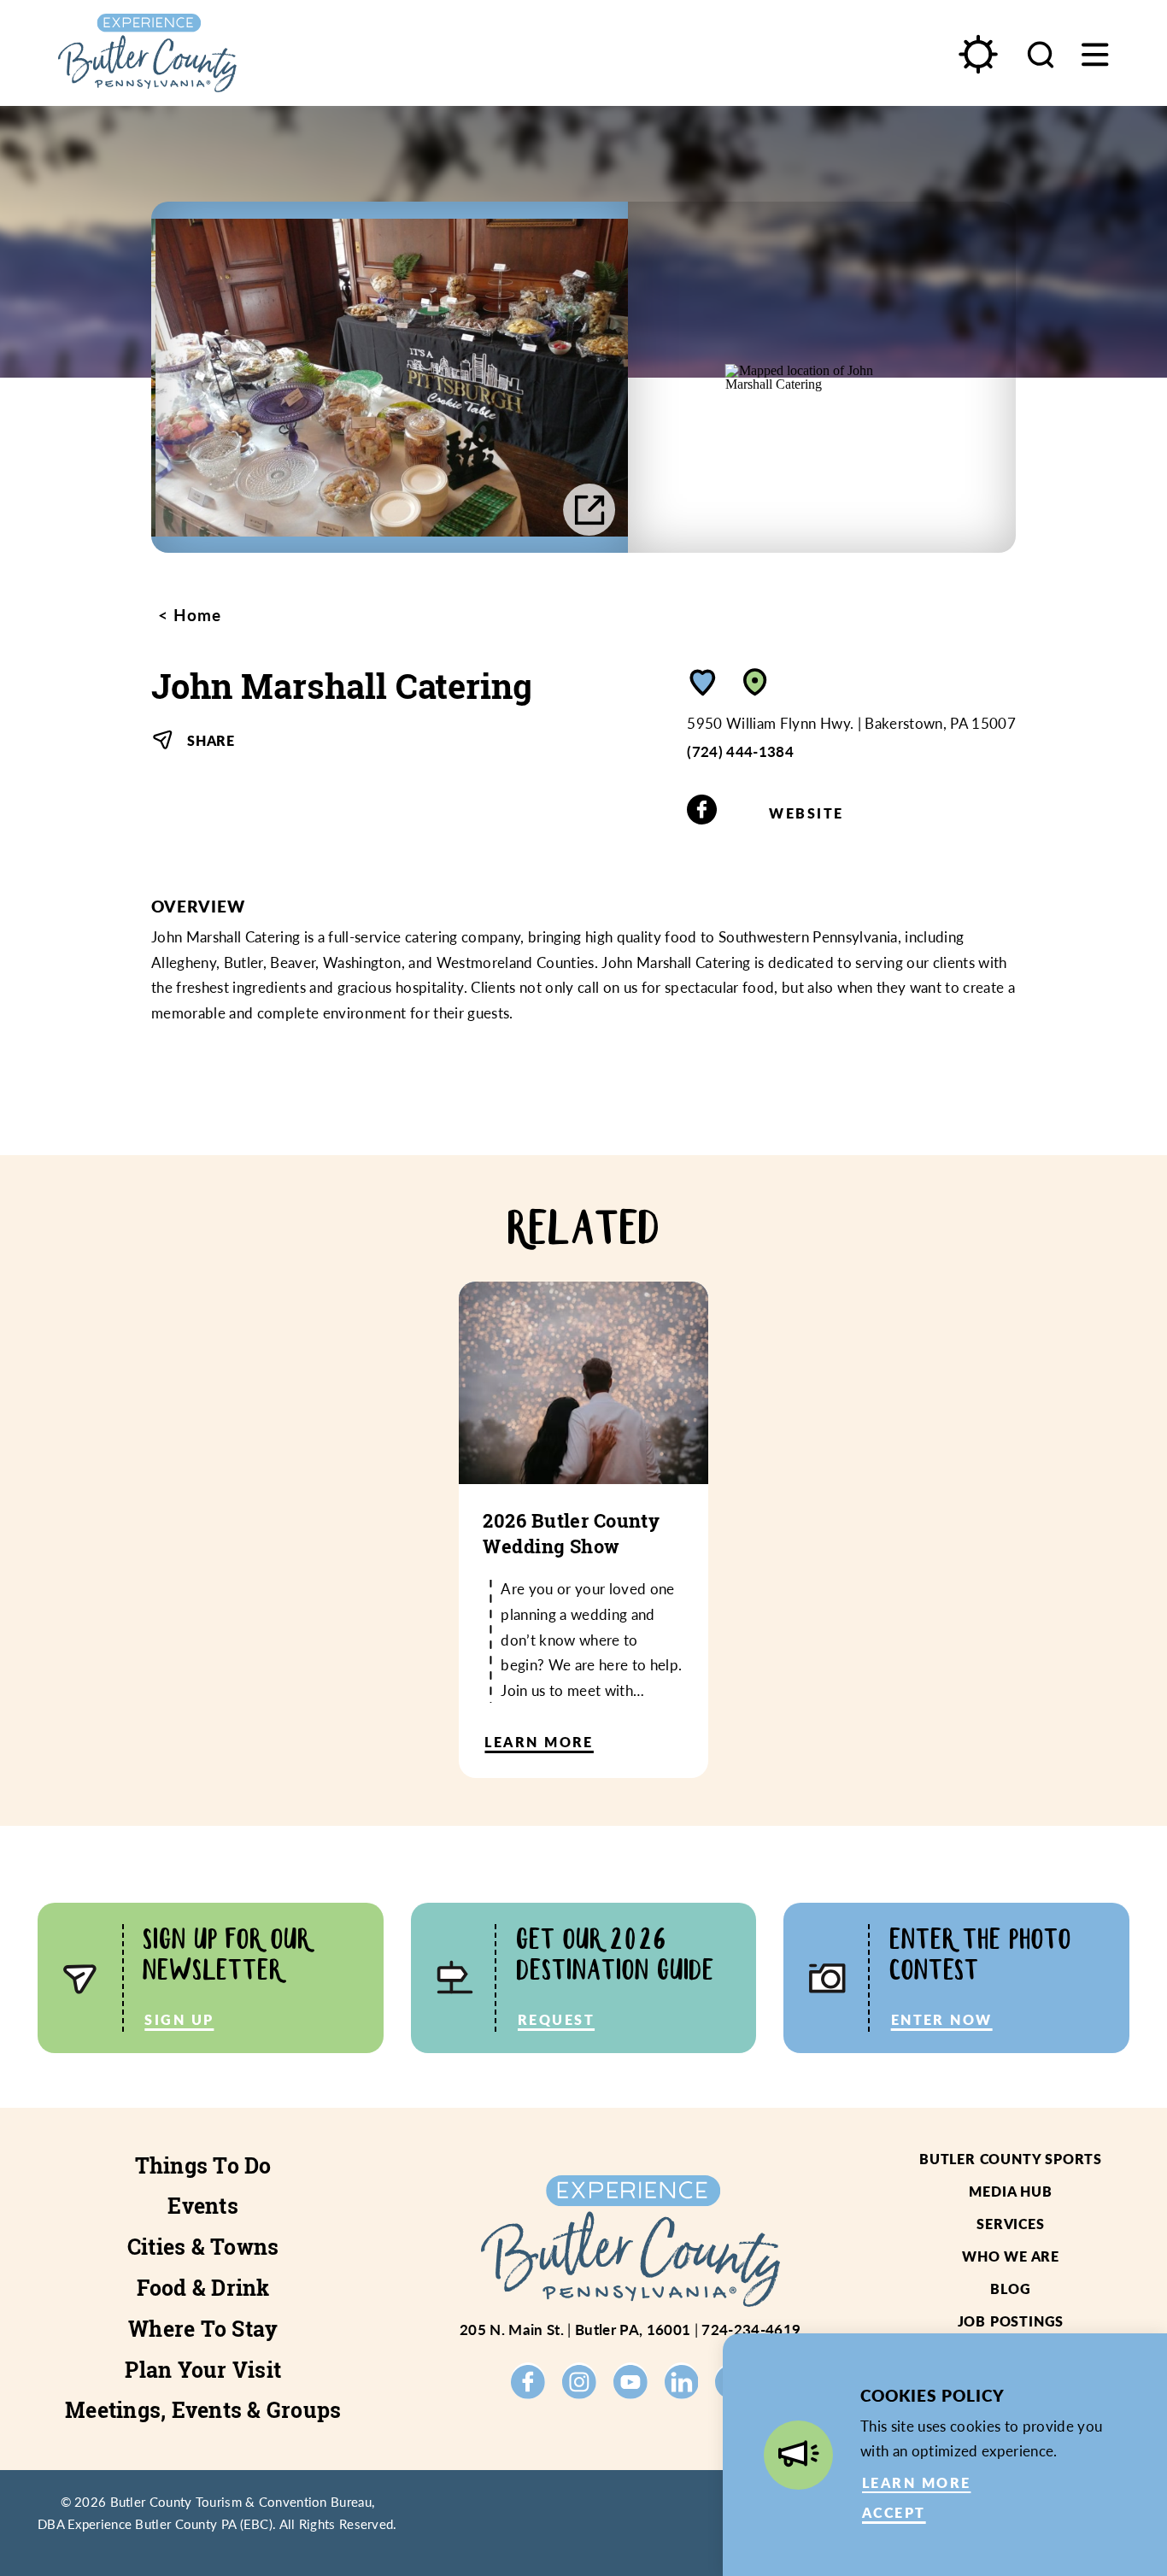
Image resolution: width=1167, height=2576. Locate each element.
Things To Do (203, 2166)
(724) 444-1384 (740, 751)
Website (806, 813)
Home (195, 615)
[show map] (755, 682)
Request (556, 2019)
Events (203, 2206)
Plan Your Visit (203, 2370)
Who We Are (1011, 2256)
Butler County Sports (1011, 2159)
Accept (894, 2512)
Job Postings (1011, 2321)
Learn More (916, 2482)
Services (1010, 2224)
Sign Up (179, 2019)
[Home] (196, 53)
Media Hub (1010, 2191)
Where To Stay (203, 2329)
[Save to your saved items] (703, 682)
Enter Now (942, 2019)
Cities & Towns (203, 2247)
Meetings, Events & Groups (203, 2410)
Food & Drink (203, 2288)
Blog (1010, 2288)
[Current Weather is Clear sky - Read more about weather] (977, 54)
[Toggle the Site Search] (1041, 53)
